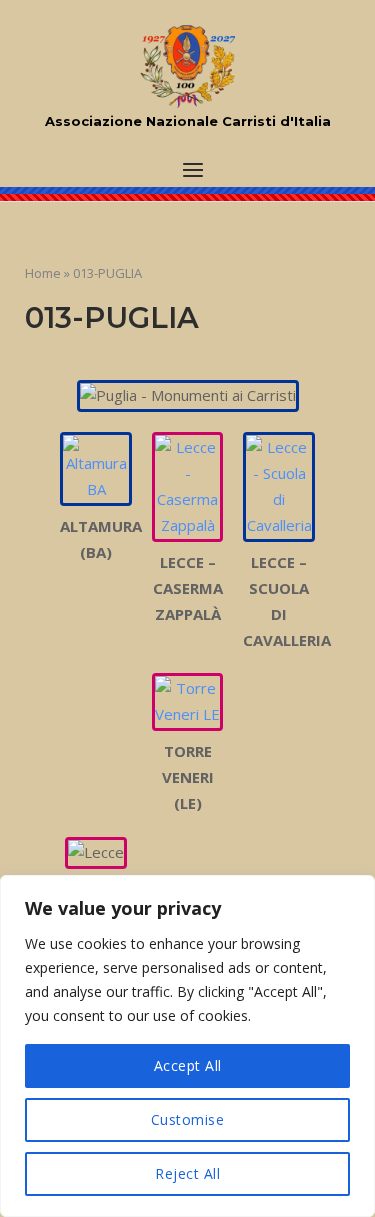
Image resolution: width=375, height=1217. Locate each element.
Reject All (187, 1173)
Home (43, 273)
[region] (187, 1046)
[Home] (187, 67)
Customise (188, 1119)
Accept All (188, 1065)
